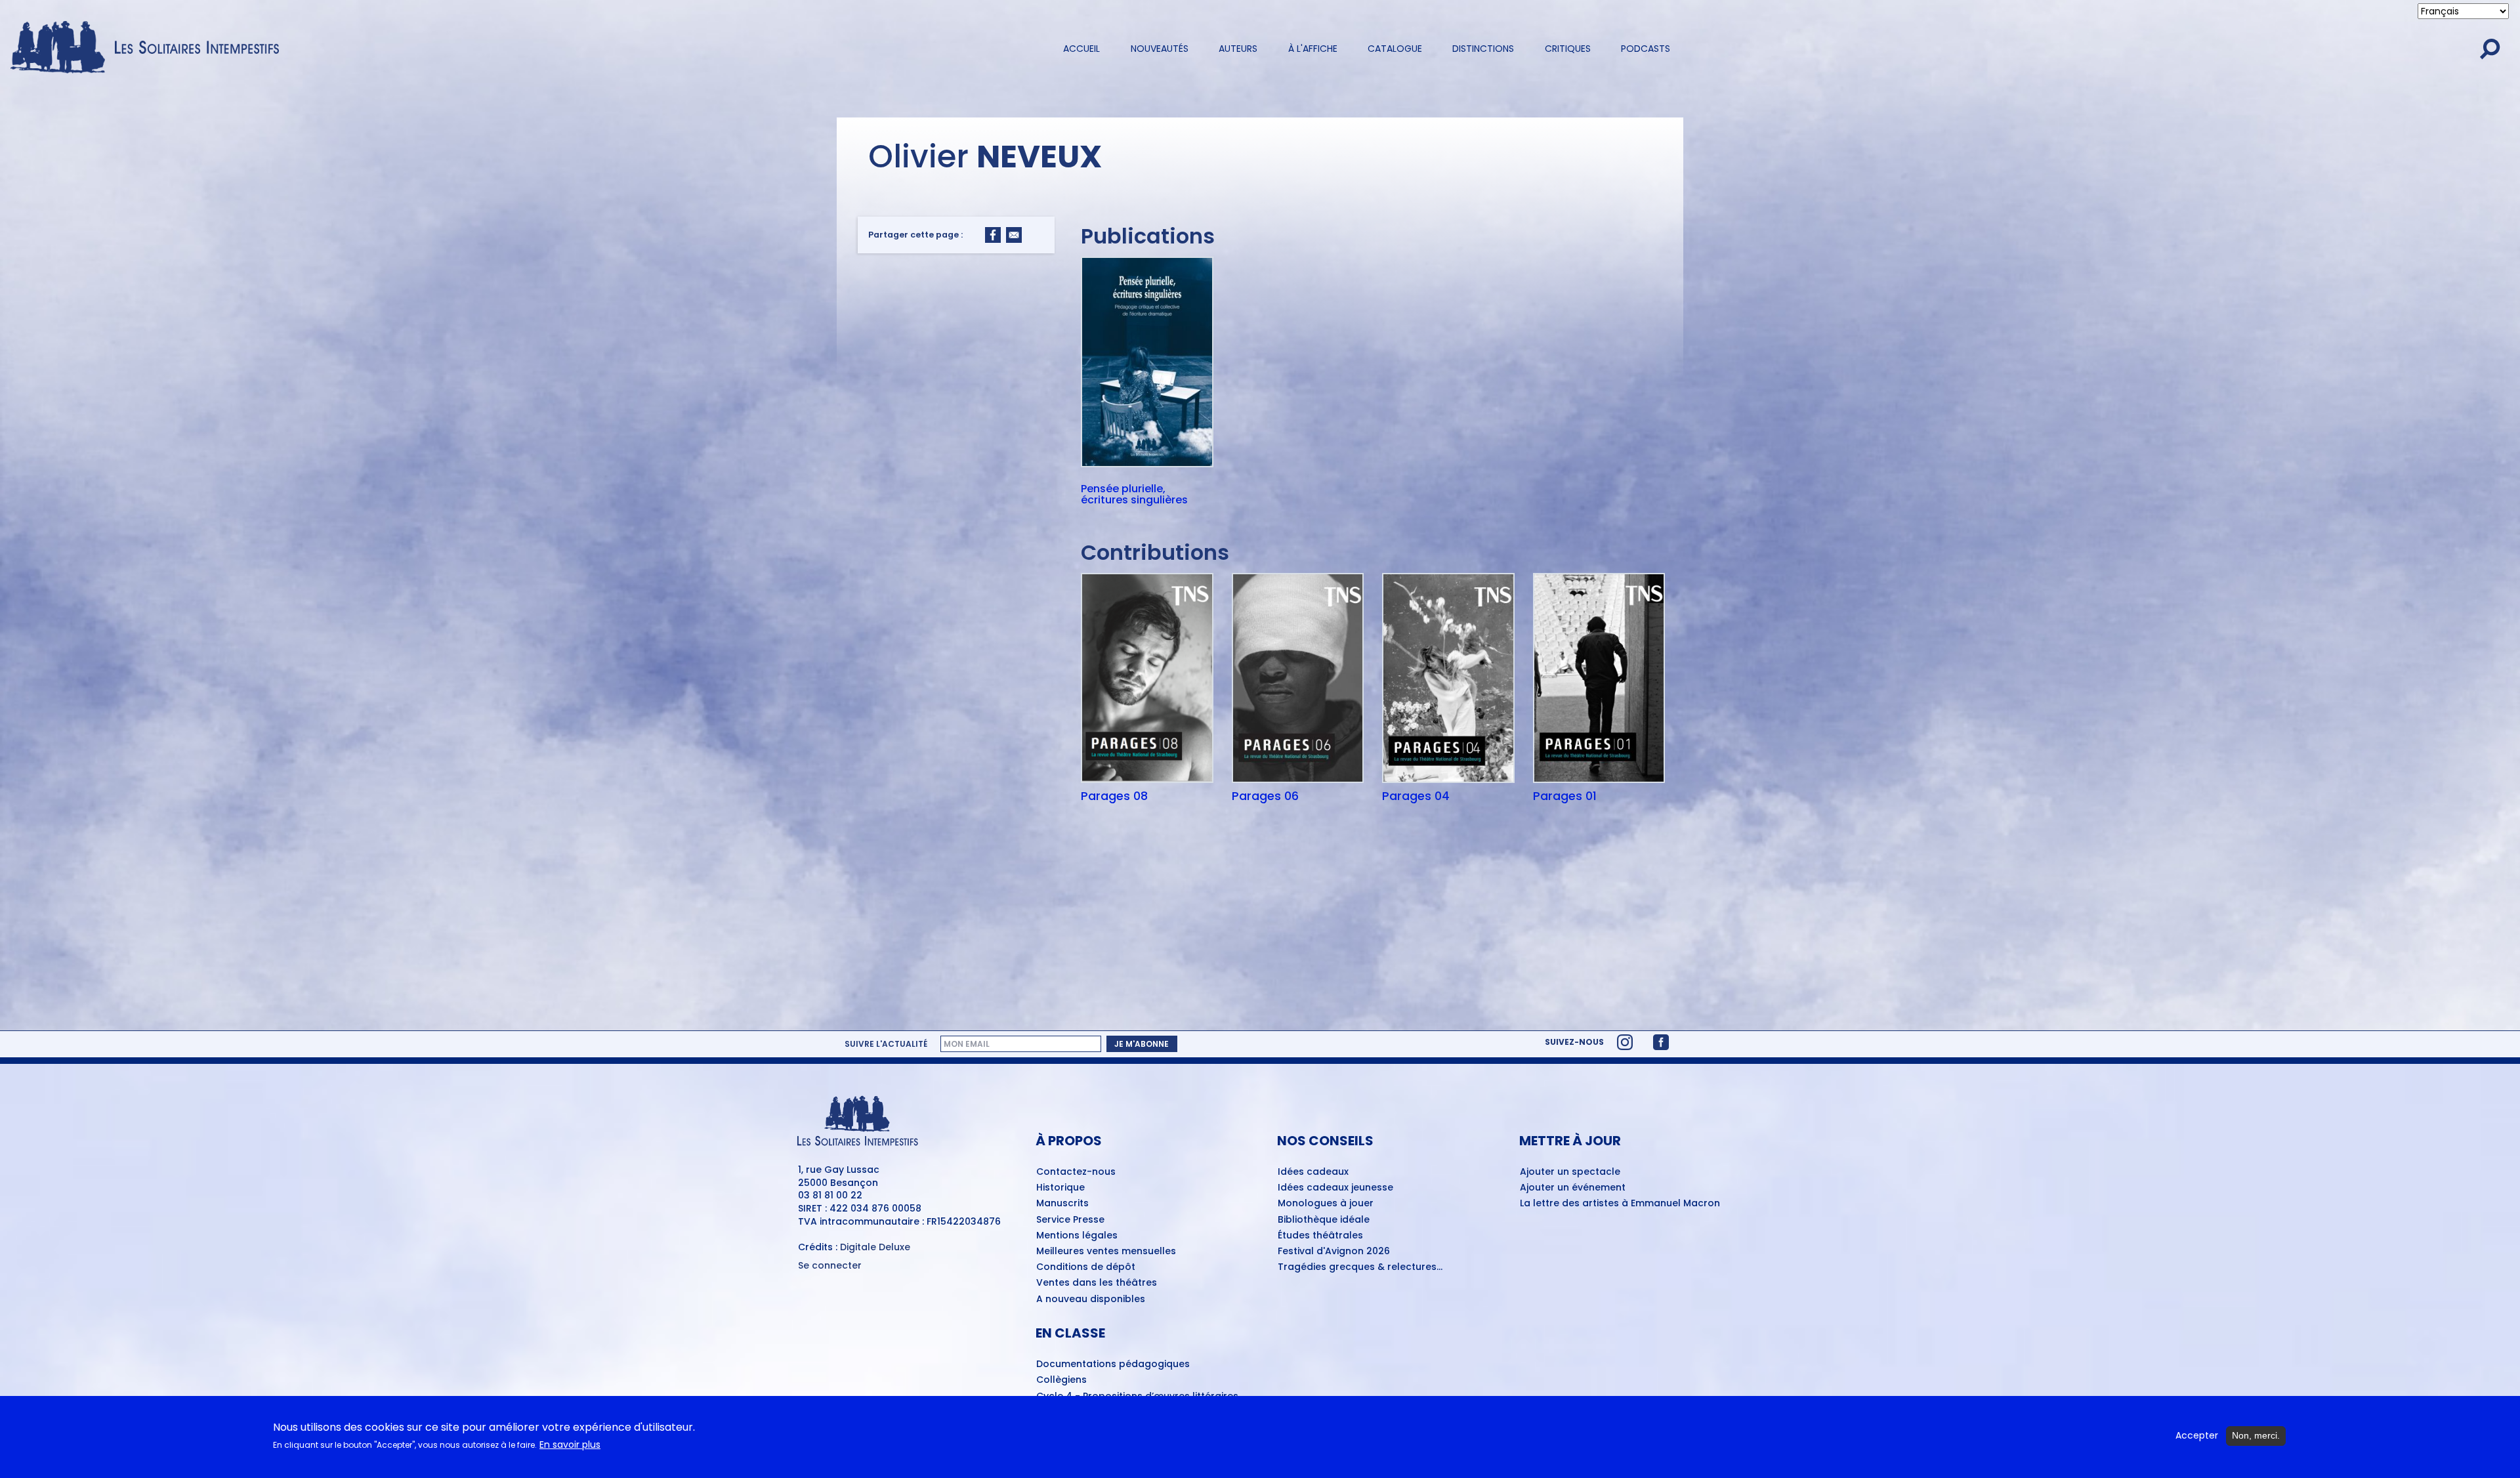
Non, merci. (2256, 1435)
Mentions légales (1077, 1236)
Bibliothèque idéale (1324, 1220)
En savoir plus (570, 1445)
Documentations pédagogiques (1113, 1364)
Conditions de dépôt (1086, 1267)
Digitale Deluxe (875, 1247)
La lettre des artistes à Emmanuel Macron (1620, 1204)
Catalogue (1395, 49)
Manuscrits (1062, 1204)
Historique (1060, 1188)
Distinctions (1483, 49)
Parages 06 (1265, 796)
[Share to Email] (1014, 235)
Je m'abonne (1142, 1044)
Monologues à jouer (1326, 1204)
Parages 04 (1416, 796)
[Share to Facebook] (993, 235)
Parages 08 (1114, 796)
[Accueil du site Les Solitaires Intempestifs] (150, 48)
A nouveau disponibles (1091, 1299)
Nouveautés (1160, 49)
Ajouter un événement (1573, 1188)
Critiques (1568, 49)
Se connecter (830, 1266)
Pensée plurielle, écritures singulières (1134, 495)
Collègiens (1061, 1380)
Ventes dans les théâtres (1097, 1283)
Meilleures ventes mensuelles (1106, 1252)
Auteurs (1238, 49)
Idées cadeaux (1313, 1172)
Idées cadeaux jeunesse (1335, 1188)
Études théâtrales (1320, 1236)
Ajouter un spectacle (1570, 1172)
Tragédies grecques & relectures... (1360, 1267)
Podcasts (1646, 49)
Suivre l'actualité (886, 1044)
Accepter (2197, 1436)
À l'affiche (1313, 49)
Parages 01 (1565, 796)
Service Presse (1070, 1220)
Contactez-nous (1076, 1172)
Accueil (1081, 49)
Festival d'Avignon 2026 (1334, 1252)
